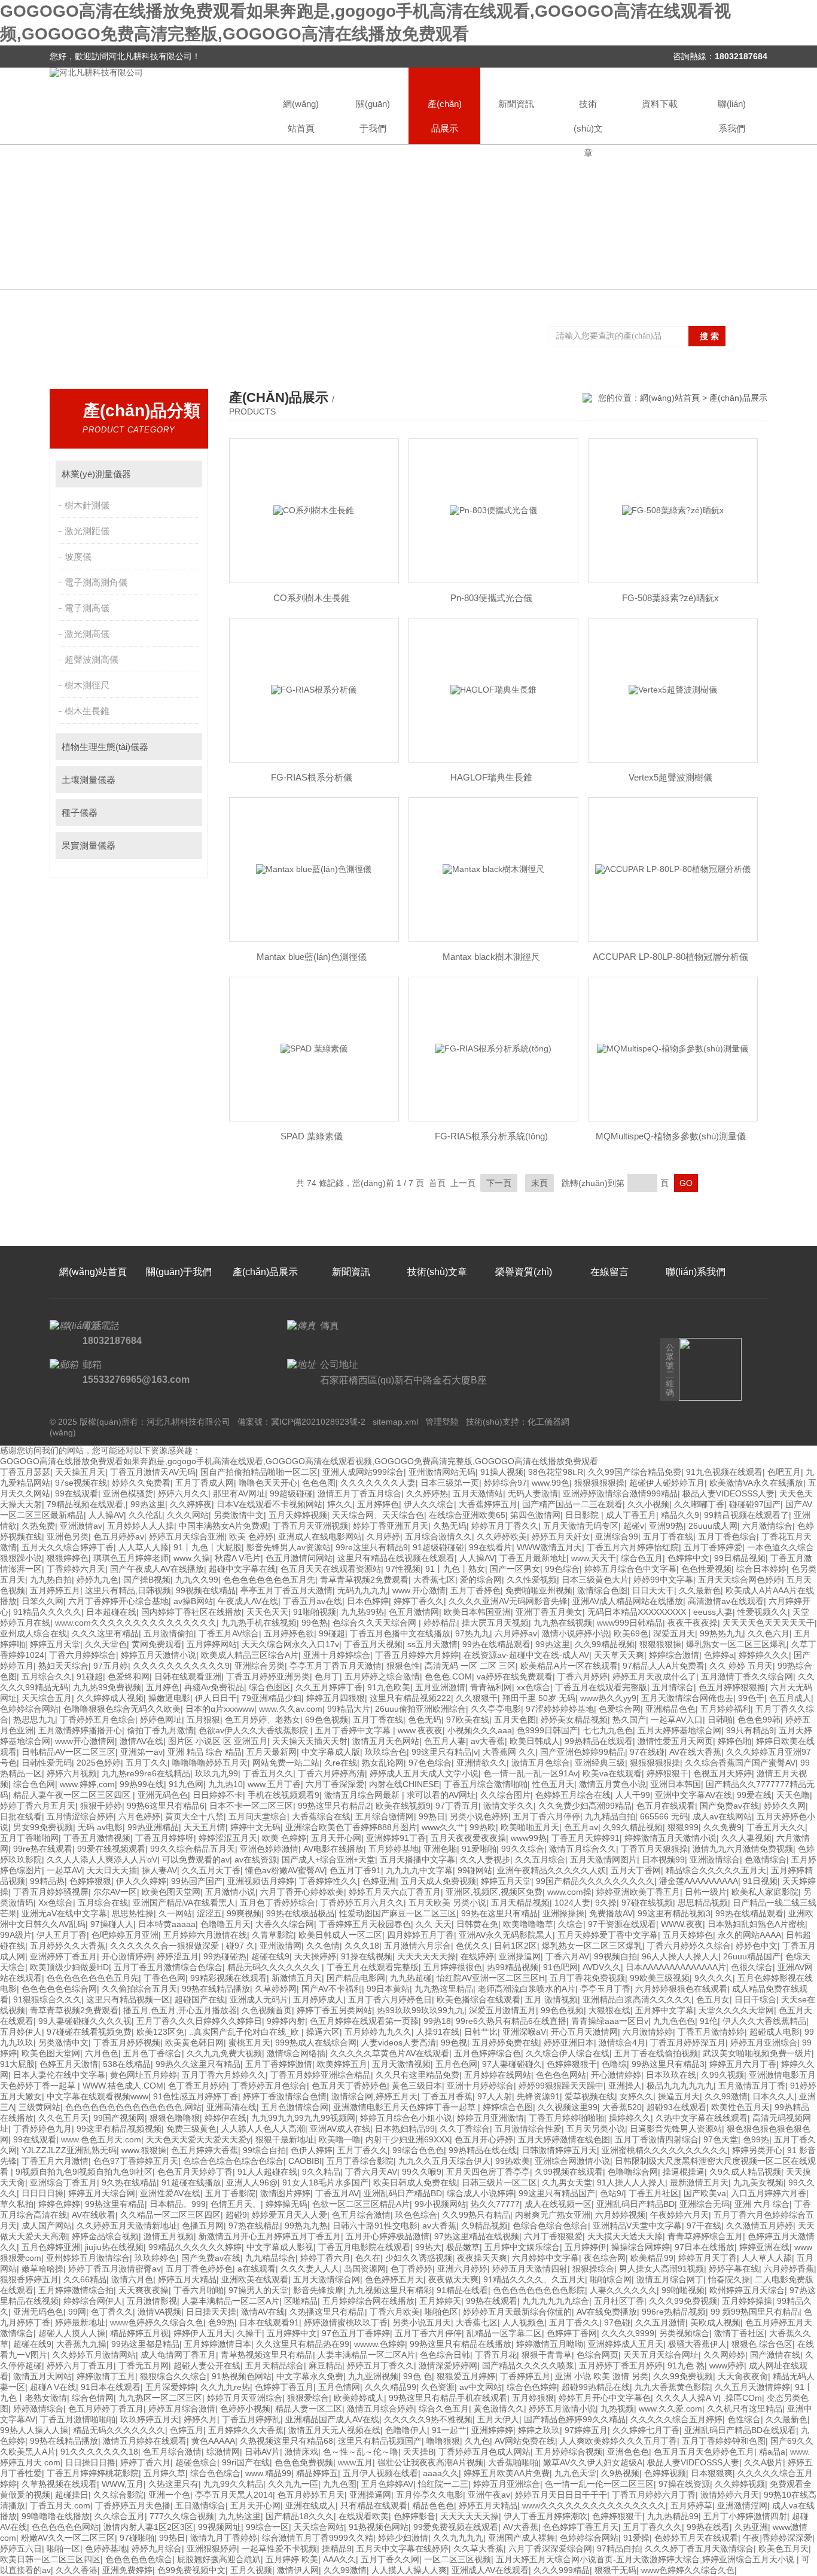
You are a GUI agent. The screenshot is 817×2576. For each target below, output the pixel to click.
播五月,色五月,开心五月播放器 (180, 2010)
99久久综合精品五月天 (193, 1849)
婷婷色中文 (757, 1946)
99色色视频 (562, 2010)
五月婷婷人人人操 (141, 1526)
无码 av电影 (100, 1827)
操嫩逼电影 (169, 1698)
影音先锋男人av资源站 (289, 1547)
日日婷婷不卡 (218, 1795)
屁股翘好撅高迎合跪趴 (219, 2559)
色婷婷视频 (665, 2473)
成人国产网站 (47, 2226)
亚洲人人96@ (252, 2182)
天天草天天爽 (619, 1655)
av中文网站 (481, 2387)
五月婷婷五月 (55, 1590)
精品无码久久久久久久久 (275, 1967)
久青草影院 (273, 1935)
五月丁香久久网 (390, 2559)
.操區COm (743, 2398)
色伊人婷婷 (312, 2150)
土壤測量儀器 (89, 780)
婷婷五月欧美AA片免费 (507, 2473)
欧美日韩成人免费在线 (415, 2182)
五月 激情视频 (551, 1999)
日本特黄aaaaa (167, 1924)
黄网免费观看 (157, 1644)
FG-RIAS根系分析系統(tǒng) (491, 1136)
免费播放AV (611, 1913)
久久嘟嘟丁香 (699, 1504)
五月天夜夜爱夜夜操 (468, 1838)
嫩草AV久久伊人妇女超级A (593, 2462)
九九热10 (225, 1784)
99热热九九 (721, 1633)
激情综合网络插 (296, 2053)
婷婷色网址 (161, 1720)
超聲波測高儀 (92, 659)
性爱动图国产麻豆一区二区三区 (398, 1913)
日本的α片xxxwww (220, 1709)
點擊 (188, 474)
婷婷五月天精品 (187, 2279)
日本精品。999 (178, 2204)
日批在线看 (21, 1816)
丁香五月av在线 (313, 1601)
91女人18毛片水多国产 (325, 2182)
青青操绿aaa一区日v (610, 2021)
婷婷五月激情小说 (562, 2409)
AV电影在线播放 (333, 1849)
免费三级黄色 (191, 2129)
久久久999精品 (562, 2570)
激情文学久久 (508, 1806)
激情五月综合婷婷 (380, 2409)
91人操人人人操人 (631, 2182)
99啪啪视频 (683, 2290)
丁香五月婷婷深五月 (688, 2042)
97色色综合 (430, 1763)
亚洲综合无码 (705, 2204)
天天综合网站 (319, 2527)
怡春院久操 (729, 2279)
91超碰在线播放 (191, 2182)
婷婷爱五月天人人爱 (289, 2215)
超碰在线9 (270, 1956)
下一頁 (499, 1183)
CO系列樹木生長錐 (312, 598)
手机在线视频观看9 (283, 1795)
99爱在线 (754, 1795)
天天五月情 (205, 1827)
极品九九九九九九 (680, 2086)
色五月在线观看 (666, 1806)
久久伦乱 (145, 1515)
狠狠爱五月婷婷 (466, 2376)
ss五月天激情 (432, 1644)
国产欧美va (705, 2193)
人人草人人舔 (144, 1547)
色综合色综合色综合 (550, 2226)
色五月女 (713, 1999)
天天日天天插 (112, 1870)
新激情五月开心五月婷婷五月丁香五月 (270, 2236)
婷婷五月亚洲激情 (490, 2118)
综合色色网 (34, 1784)
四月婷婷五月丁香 (420, 1935)
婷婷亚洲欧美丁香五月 (638, 1892)
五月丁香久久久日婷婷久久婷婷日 (199, 2021)
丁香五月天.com (60, 2505)
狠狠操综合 (593, 2269)
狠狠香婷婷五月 (29, 2279)
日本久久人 (773, 2096)
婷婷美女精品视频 (574, 1720)
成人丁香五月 (631, 1515)
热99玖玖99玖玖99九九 (420, 2010)
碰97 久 (240, 1946)
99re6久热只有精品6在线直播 (511, 2021)
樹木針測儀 (87, 505)
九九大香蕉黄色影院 (672, 2387)
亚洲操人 (625, 2086)
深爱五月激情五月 (502, 2010)
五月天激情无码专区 (581, 1526)
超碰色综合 (196, 2462)
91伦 (709, 2021)
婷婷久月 (200, 2419)
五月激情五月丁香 (752, 2086)
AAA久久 (339, 2559)
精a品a (772, 2452)
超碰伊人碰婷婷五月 (667, 1483)
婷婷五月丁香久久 (505, 1526)
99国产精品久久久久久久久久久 (595, 1881)
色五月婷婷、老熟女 (263, 1720)
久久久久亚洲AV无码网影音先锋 (508, 1601)
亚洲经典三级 (600, 1763)
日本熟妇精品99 (405, 2129)
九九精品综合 (270, 2258)
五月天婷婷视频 (298, 1515)
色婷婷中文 (688, 1558)
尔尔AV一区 (115, 1892)
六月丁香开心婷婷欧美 (302, 1892)
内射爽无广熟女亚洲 (553, 2215)
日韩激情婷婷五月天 (559, 2150)
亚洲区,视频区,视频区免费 (494, 1892)
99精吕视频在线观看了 (746, 1515)
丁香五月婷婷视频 (127, 2042)
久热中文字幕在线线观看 (702, 2118)
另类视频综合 (684, 2333)
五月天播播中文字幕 (417, 1859)
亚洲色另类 (68, 1537)
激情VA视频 (159, 2312)
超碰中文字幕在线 (242, 1569)
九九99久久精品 (233, 2484)
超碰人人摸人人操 (72, 2333)
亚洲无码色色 (163, 1795)
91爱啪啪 (479, 1849)
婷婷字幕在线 (734, 2269)
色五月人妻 (445, 1741)
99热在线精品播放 (216, 1989)
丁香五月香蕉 (447, 2096)
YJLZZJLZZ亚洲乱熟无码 (69, 2150)
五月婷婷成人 (318, 1999)
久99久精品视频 (633, 1827)
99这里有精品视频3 (674, 1913)
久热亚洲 (751, 2527)
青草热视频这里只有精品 (267, 2355)
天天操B (418, 2452)
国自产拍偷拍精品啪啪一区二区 (259, 1472)
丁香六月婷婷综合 (83, 1655)
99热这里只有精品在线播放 (461, 2344)
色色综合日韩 (445, 2355)
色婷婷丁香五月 (284, 2387)
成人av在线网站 (722, 1816)
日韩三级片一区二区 (499, 2182)
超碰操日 (72, 2495)
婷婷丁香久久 (419, 1601)
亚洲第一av (141, 1752)
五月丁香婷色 (475, 1590)
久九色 (477, 2441)
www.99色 (551, 1483)
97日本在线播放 (705, 2247)
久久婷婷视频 (740, 2484)
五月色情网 (339, 2387)
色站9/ (612, 2193)
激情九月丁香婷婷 (224, 2538)
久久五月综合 (540, 1859)
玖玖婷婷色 (156, 2258)
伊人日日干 (216, 1698)
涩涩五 (209, 1913)
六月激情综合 (767, 1526)
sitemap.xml (395, 1422)
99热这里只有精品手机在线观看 (448, 2398)
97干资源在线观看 (622, 1924)
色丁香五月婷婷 (197, 2086)
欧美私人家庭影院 (765, 1892)
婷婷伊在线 (225, 2118)
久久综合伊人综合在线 (568, 2053)
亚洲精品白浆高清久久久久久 (637, 1999)
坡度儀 (78, 557)
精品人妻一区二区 (309, 2409)
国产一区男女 (515, 1569)
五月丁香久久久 (653, 2527)
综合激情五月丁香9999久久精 (318, 2538)
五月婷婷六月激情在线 (205, 1935)
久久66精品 (85, 2279)
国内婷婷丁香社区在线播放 (191, 1612)
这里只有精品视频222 (410, 1698)
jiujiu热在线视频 (114, 2247)
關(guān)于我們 (373, 116)
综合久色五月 (444, 2409)
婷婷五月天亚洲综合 (245, 2398)
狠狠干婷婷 (101, 1806)
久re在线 (341, 1763)
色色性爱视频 (706, 1569)
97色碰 (617, 2322)
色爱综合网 (620, 1709)
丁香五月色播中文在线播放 (400, 1633)
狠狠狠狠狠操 (599, 1483)
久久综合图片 (505, 1795)
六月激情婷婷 (648, 2032)
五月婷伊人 (21, 2032)
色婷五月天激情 (69, 2064)
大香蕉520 (622, 2107)
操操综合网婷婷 (641, 2247)
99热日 (432, 1816)
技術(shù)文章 (588, 121)
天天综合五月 (47, 1698)
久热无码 (450, 1526)
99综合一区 (267, 2527)
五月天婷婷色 (688, 1935)
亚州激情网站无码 (442, 1472)
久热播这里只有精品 (327, 2312)
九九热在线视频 (563, 1623)
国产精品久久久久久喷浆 (528, 2365)
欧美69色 (631, 1633)
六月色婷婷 (139, 1816)
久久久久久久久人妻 (378, 1483)
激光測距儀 (87, 531)
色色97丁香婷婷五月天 (136, 2161)
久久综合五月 (120, 2516)
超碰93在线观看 (676, 2107)
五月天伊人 (498, 2419)
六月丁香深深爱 (335, 1784)
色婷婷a (719, 1655)
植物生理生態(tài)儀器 (105, 747)
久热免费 (38, 1526)
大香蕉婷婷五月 (488, 1504)
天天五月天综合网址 (661, 2355)
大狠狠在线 (609, 2010)
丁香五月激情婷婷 (711, 2032)
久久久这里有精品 (105, 1633)
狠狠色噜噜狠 (175, 2118)
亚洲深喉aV (524, 2032)
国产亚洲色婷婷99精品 (583, 1752)
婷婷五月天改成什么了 (654, 1676)
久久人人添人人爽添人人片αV (102, 1859)
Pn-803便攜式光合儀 (491, 598)
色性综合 (744, 2419)
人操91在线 (438, 2032)
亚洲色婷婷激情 (269, 1849)
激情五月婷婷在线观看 (145, 2441)
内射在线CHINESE (404, 1784)
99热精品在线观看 (599, 1741)
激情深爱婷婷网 (448, 2365)
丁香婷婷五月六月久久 (362, 1903)
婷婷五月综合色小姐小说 (406, 2118)
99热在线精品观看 (496, 1644)
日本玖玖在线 (671, 2075)
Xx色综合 (56, 1903)
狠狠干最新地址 (285, 2139)
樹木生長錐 (87, 711)
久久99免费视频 (683, 2376)
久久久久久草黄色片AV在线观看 (390, 2053)
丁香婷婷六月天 (76, 1569)
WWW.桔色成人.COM (123, 2086)
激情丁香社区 (739, 2333)
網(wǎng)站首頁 (301, 116)
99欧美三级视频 (660, 1978)
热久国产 (629, 1720)
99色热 (315, 1623)
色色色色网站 (561, 2075)
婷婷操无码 (286, 2204)
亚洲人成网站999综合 (363, 1472)
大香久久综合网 (285, 1924)
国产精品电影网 (356, 1978)
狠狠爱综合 (308, 2398)
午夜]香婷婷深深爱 (778, 2538)
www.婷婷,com (87, 1784)
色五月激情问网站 (299, 1558)
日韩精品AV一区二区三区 (68, 1752)
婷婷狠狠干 (667, 1773)
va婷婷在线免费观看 (515, 1676)
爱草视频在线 (590, 2096)
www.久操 (192, 1558)
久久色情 (323, 1946)
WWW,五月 (123, 2484)
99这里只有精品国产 (557, 2193)
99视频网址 (220, 2527)
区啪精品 (301, 2301)
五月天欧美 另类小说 (447, 1903)
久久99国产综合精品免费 (635, 1472)
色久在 (368, 2258)
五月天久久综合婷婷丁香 (68, 1547)
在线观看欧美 (364, 2516)
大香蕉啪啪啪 (513, 2462)
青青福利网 (491, 1687)
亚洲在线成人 (310, 2505)
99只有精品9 (750, 1730)
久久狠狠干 (477, 1698)
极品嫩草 (463, 2247)
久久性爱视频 (532, 1580)
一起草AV (64, 1870)
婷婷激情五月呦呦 (550, 2344)
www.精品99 (268, 2473)
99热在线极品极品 (300, 1913)
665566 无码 (664, 1816)
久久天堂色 (106, 1644)
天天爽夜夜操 (144, 2290)
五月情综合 (673, 1687)
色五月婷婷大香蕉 (205, 2150)
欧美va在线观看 (612, 1773)
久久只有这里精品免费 (417, 2075)
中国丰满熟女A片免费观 (223, 1526)
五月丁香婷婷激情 (279, 2064)
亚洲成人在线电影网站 (320, 1537)
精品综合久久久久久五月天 (716, 1870)
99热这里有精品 (115, 2204)
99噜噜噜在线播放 (56, 2516)
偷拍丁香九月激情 (160, 1730)
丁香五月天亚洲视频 (310, 1526)
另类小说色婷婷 (479, 1816)
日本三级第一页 (450, 1483)
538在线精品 (127, 2064)
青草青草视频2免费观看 (364, 1580)
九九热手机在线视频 (259, 1623)
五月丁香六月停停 (547, 1816)
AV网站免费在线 (525, 2441)
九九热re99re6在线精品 (146, 1773)
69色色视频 (327, 1720)
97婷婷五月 (586, 2430)
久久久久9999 (628, 2333)
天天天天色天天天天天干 (769, 1623)
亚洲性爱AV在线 (170, 2193)
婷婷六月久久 (183, 1493)
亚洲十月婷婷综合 (337, 1655)
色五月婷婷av (119, 1537)
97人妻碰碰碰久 (512, 2064)
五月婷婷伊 (586, 2247)
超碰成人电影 (775, 2032)
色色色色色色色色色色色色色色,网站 (133, 2107)
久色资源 (438, 2387)
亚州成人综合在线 (33, 1633)
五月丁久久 (147, 1763)
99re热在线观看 (43, 1849)
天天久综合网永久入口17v (290, 1644)
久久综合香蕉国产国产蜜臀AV (740, 1763)
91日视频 (760, 1881)
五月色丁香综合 (153, 2053)
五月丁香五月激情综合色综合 (168, 1967)
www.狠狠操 (144, 2150)
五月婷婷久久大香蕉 (68, 1946)
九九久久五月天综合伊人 (444, 2161)
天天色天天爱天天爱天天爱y (198, 2139)
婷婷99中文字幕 (663, 1580)
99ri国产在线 (246, 2462)
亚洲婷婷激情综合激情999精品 (620, 1493)
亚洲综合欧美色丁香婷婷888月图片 (351, 1827)
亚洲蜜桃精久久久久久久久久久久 (664, 2150)
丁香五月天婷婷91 (586, 1838)
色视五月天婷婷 (723, 1773)
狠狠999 (683, 1827)
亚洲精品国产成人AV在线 (332, 2419)
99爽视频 (244, 1913)
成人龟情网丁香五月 (178, 2355)
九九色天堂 (575, 2473)
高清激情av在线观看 (726, 1601)
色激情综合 (766, 1859)
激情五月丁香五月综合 (359, 1493)
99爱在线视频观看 (111, 1849)
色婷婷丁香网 (572, 2333)
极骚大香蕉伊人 (697, 2344)
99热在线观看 (492, 2301)
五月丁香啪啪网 (29, 1838)
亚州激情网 (281, 1946)
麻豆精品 (325, 2365)
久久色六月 (769, 1633)
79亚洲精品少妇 (272, 1698)
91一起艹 (449, 2430)
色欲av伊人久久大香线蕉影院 (254, 1730)
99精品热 (47, 1881)
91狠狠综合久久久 (47, 1999)
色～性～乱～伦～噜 (361, 2452)
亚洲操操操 (563, 1913)
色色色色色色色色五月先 (269, 1580)
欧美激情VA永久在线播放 (756, 1483)
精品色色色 (433, 2505)
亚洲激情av (81, 1526)
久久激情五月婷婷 (760, 2226)
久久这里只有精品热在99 (303, 2344)
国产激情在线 (775, 2355)
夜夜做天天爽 (453, 2279)
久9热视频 (620, 2473)
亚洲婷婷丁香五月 (63, 1956)
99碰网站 (475, 1870)
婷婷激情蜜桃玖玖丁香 (346, 2322)
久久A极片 (763, 2462)
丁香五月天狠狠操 (654, 1849)
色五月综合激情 (361, 2215)
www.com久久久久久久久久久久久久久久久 (136, 1623)
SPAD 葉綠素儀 (312, 1136)
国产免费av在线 (729, 1806)
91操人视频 (502, 1472)
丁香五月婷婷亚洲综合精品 (321, 2075)
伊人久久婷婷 (141, 1881)
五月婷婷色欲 (289, 1633)
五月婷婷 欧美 (292, 2559)
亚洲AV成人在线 (340, 2129)
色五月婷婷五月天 (311, 2495)
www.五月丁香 (274, 1784)
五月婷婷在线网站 (498, 2075)
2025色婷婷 (99, 1763)
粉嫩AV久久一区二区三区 (68, 2538)
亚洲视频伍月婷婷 (261, 1881)
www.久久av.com (291, 1709)
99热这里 (148, 1504)
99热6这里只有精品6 (166, 1806)
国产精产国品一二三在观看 (572, 1504)
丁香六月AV (567, 1956)
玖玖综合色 (386, 1752)
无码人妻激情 (533, 1493)
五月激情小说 (230, 1892)
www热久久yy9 (608, 1698)
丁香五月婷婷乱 (251, 2419)
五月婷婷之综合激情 (382, 1676)
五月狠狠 (203, 1720)
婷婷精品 (440, 1623)
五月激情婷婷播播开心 (80, 1730)
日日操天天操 (211, 2312)
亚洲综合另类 (260, 1666)
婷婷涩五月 (178, 1956)
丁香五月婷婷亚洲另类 (268, 1676)
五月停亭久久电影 (429, 2495)
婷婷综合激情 (674, 1655)
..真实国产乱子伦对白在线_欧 (245, 2032)
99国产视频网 (119, 2118)
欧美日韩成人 (535, 1741)
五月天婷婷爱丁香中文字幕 (608, 1935)
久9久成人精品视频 (745, 2172)
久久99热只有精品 (476, 2215)
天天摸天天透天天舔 (625, 2236)
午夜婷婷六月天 (679, 2215)
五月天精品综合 (275, 2365)
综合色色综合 (215, 2473)
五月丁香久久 (362, 2150)
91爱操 (636, 2538)
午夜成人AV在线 (248, 1601)
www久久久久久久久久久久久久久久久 (594, 2505)
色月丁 (327, 1676)
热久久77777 (495, 2204)
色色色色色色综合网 (59, 1989)
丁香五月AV (337, 2193)
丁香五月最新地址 (533, 1558)
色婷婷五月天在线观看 (696, 2538)
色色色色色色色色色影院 (539, 2290)
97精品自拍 (618, 2548)
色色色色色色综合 (139, 2559)
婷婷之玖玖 (539, 2430)
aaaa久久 (441, 2473)
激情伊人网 (298, 2570)
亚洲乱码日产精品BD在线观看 (740, 2430)
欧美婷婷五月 (342, 2064)
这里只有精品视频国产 (380, 2441)
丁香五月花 (496, 2355)
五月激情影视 (152, 2301)
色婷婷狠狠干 (572, 2064)
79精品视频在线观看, (86, 1504)
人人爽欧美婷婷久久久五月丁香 (618, 2441)
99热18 (437, 2021)
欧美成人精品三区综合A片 (250, 1655)
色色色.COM (448, 1676)
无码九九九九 (362, 1590)
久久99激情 (726, 2096)
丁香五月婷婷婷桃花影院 (93, 2473)
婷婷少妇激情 (403, 2538)
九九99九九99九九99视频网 (303, 2118)
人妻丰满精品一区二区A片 (231, 2301)
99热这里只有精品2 (334, 1806)
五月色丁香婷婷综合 (278, 1903)
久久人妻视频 (746, 1838)
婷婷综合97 (505, 1483)
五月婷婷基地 (394, 1849)
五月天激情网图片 (603, 1859)
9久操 (606, 1903)
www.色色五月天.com (101, 2139)
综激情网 (223, 2452)
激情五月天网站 (42, 2376)
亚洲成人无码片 (259, 1999)
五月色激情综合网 (295, 2107)
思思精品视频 (703, 1903)
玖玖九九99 (217, 1773)
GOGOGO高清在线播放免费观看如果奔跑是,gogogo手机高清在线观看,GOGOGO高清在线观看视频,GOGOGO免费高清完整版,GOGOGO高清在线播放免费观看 (299, 1461)
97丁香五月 (457, 1806)
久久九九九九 (458, 2538)
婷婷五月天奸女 (561, 1537)
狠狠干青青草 (547, 2355)
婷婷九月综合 (157, 2548)
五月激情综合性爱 (528, 2129)
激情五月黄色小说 (612, 1784)
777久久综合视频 (182, 2516)
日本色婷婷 (368, 1601)
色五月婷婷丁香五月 (106, 2409)
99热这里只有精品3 (668, 2064)
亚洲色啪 (440, 1849)
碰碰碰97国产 (755, 1504)
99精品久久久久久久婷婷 (195, 2247)
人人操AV (106, 1515)
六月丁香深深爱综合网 (550, 2548)
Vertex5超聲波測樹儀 (670, 777)
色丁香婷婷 (411, 2269)
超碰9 (236, 2215)
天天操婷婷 (315, 1956)
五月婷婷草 (691, 2505)
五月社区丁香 (619, 2301)
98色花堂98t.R (556, 1472)
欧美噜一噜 (340, 2139)
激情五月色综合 (541, 1763)
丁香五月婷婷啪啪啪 (566, 2118)
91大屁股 (17, 2064)
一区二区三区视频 (458, 2559)
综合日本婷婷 (761, 1569)
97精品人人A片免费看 (664, 1666)
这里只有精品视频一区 (128, 1999)
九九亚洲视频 (373, 2376)
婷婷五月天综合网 (102, 2193)
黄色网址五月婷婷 (144, 2075)
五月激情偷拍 (169, 1633)
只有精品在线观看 (374, 2505)
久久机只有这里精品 (745, 2409)
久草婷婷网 (276, 1989)
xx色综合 (534, 1687)
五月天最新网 (272, 1752)
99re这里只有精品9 (372, 1547)
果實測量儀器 (89, 845)
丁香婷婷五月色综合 (97, 1720)
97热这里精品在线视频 (477, 2236)
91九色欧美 (389, 1687)
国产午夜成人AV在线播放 (157, 1569)
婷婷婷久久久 (764, 1655)
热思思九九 (34, 1720)
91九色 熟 (686, 2365)
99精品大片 (349, 1709)
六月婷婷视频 (620, 2215)
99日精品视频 (740, 1558)
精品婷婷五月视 (139, 2333)
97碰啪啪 (137, 2538)
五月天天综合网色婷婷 (740, 1580)
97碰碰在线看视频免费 (89, 2032)
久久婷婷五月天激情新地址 (127, 2226)
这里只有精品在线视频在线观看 (396, 1558)
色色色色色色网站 (65, 2527)
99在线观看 (77, 1493)
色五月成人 (790, 1698)
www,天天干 (594, 1558)
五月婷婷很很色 (453, 1967)
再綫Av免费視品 (214, 1687)
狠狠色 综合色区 (762, 2344)
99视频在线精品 (206, 1590)
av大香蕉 (488, 1741)
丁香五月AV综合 (229, 1633)
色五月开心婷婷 (484, 2139)
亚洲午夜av (489, 2495)
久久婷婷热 (427, 1493)
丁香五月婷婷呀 (164, 1838)
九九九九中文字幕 (419, 1870)
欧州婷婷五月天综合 (747, 2290)
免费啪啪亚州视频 (539, 1590)
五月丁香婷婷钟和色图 (724, 2441)
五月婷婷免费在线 (505, 2042)
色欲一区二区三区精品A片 (361, 2204)
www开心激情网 (85, 1741)
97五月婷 (111, 1666)
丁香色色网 (164, 1978)
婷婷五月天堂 (55, 1644)
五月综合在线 (103, 1903)
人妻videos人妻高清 (399, 2042)
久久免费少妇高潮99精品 (585, 1806)
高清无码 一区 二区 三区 (470, 1666)
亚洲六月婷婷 (462, 2269)
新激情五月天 (297, 1978)
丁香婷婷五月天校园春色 (365, 1924)
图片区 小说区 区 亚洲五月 (218, 1741)
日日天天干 (653, 1590)
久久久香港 (77, 2570)
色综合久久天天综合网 (376, 1623)
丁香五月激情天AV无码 (153, 1472)
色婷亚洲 (379, 1881)
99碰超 (332, 1633)
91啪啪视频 (315, 1612)
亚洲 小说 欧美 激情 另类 (602, 2376)
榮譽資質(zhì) (524, 1272)
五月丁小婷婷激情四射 (745, 2516)
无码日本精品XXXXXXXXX (638, 1612)
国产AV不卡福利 (332, 1989)
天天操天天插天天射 (310, 1741)
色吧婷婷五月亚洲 (125, 1935)
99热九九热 (306, 2226)
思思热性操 (133, 1913)
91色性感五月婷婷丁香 (196, 2096)
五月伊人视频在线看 (380, 2473)
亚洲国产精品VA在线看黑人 (184, 1903)
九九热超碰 (411, 1978)
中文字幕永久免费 (310, 2376)
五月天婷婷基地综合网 (679, 1730)
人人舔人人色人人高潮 (263, 2129)
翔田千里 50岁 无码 (539, 1698)
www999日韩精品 (630, 1623)
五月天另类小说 (596, 2129)
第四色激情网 (535, 1515)
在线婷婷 (477, 1956)
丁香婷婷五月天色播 (133, 2505)
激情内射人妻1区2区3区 (148, 2527)
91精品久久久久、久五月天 (534, 2279)
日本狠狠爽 (712, 2473)
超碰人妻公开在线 (207, 2365)
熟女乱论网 (383, 1763)
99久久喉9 (422, 2172)
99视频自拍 (615, 1956)
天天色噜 (793, 1795)
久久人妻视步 (485, 1859)
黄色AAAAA (213, 2441)
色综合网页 (597, 2355)
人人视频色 (523, 2322)
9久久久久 (714, 1978)
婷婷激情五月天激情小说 (670, 1838)
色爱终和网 (129, 1676)
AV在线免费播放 (607, 2312)
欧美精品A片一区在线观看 (569, 1666)
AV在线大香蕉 (695, 1752)
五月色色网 (456, 2064)
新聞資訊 (516, 104)
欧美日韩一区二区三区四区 (50, 2559)
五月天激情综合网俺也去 (687, 1698)
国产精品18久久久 (300, 2516)
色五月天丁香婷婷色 (349, 2086)
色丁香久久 (112, 2312)
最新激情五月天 (699, 2182)
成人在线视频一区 (558, 2204)
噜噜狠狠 (443, 2441)
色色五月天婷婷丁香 (195, 2172)
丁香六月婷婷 (583, 1676)
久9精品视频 (484, 2226)
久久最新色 (700, 1590)
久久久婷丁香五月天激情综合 (699, 2548)
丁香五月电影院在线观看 (364, 2247)
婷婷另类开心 (757, 2150)
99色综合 (562, 1569)
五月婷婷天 (440, 2301)
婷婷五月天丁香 (708, 2258)
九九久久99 (197, 1580)
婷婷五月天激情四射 (530, 2269)
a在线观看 (257, 2269)
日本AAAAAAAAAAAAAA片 (676, 1967)
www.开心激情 (419, 1590)
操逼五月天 (679, 2096)
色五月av (581, 1827)
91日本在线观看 (111, 2387)
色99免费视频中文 (191, 2570)
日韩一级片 (706, 1892)
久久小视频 (648, 1504)
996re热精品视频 (674, 2312)
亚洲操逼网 (520, 1956)
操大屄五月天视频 (495, 1623)
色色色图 (319, 1483)
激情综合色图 (602, 1590)
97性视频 (403, 1569)
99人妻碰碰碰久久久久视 (85, 2021)
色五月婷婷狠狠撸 (732, 1687)
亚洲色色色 (628, 2452)
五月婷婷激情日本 (218, 2344)
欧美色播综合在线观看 (478, 1999)
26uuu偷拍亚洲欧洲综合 (420, 1709)
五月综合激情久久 (438, 1537)
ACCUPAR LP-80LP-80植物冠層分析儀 (670, 957)
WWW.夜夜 (682, 1924)
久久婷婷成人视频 (110, 1698)
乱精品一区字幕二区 (504, 2333)
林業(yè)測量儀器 (96, 474)
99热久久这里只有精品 (198, 2064)
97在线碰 (647, 1752)
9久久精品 (321, 2172)
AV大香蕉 (521, 2527)
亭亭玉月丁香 (605, 1989)
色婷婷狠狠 (90, 1881)
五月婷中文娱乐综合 (522, 2247)
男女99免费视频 (43, 1827)
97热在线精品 (254, 2226)
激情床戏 (301, 2452)
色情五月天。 (236, 2204)
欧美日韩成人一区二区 (340, 1935)
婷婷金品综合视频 (105, 2236)
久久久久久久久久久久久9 (181, 1666)
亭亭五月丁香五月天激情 (286, 1590)
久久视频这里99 (568, 2107)
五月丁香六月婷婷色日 (390, 1999)
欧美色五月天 (784, 2548)
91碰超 (90, 1676)
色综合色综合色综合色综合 (233, 2161)
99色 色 (417, 2376)
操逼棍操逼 (684, 2172)
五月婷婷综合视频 (569, 2452)
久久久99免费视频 (683, 2301)
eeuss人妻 (713, 1612)
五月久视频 (251, 2570)
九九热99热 (362, 1612)
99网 (77, 2312)
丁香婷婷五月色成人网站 (484, 2452)
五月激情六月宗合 (417, 1946)
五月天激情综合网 (327, 2279)
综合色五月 (642, 1558)
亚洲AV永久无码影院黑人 (506, 1935)
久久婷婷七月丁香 (646, 2430)
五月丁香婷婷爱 (713, 1547)
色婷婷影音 (414, 2516)
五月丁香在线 (668, 1537)
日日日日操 (42, 2193)
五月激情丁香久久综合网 (747, 1676)
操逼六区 (323, 2032)
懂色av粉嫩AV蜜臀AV (285, 1870)
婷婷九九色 (97, 1580)
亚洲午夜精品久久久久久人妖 (551, 1870)
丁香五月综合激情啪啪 (486, 1784)
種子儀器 (80, 813)
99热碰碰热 (225, 1956)
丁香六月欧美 (395, 2312)
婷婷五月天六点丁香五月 (395, 1892)
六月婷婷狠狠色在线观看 (681, 1989)
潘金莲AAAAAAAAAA (699, 1881)
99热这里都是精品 (145, 2344)
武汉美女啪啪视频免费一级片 (757, 2053)
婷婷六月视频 (72, 1773)
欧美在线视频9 (403, 1806)
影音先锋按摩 (318, 2290)
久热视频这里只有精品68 (286, 2441)
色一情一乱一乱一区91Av (531, 1773)
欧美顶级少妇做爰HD (69, 1967)
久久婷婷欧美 (502, 1537)
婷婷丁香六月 (325, 2258)
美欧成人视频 (715, 2322)
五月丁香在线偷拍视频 (656, 2053)
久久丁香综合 (465, 2129)
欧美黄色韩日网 (194, 2042)
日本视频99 (663, 1859)
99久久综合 (523, 1849)
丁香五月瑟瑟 (25, 1472)
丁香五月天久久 (776, 1827)
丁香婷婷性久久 (328, 1881)
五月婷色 (163, 1687)
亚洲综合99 (617, 1537)
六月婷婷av (516, 1633)
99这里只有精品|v (445, 1752)
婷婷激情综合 (38, 2409)
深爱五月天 (674, 1633)
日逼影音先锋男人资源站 (676, 2129)
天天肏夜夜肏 (743, 2376)
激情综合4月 (622, 2042)
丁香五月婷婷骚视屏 (51, 1892)
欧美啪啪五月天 (530, 1827)
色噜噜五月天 (225, 1924)
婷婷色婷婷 (59, 2204)
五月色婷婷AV (387, 2484)
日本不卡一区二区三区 (251, 1806)
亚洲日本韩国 (676, 1784)
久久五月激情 (660, 2322)
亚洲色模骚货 (128, 1493)
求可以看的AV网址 (441, 1795)
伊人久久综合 (429, 1504)
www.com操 (569, 1892)
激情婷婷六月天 (730, 2495)
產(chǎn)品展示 (445, 116)
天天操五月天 (80, 1472)
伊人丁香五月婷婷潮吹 (545, 2516)
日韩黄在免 (477, 1924)
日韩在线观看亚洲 (188, 1676)
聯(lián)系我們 (732, 116)
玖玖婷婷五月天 (150, 2419)
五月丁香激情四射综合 (657, 2139)
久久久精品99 (391, 2387)
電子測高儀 (87, 608)
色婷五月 (187, 2430)
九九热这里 (240, 2516)
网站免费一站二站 (286, 1763)
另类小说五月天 (422, 2322)
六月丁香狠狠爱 (553, 2236)
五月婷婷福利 (725, 1709)
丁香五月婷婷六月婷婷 (417, 1655)
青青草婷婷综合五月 (705, 2236)
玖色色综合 (416, 2215)
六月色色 (102, 2053)
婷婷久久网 (785, 1806)
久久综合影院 (118, 2495)
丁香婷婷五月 (525, 2376)
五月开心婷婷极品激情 (388, 2236)
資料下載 (660, 104)
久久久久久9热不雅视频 (428, 2419)
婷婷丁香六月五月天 (38, 1806)
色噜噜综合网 (633, 2172)
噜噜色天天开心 (268, 1483)
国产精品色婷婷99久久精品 (575, 2419)
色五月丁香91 (355, 1870)
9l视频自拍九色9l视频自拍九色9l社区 (84, 2172)
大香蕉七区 (434, 1580)
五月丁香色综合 (727, 1537)
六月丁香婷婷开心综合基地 (118, 1601)
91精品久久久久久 (47, 1612)
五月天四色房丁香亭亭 (488, 2172)
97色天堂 (721, 2139)
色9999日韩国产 (547, 1730)
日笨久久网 (42, 1601)
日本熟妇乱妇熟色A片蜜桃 (756, 1924)
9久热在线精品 (129, 2182)
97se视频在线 (81, 1483)
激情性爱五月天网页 (675, 1741)
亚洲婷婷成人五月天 (626, 2344)
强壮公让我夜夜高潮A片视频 (430, 2462)
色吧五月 (784, 1472)
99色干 (751, 1698)
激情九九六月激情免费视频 (743, 1849)
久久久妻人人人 (310, 2269)
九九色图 (340, 2484)
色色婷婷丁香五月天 (581, 2527)
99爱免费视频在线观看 (456, 2527)
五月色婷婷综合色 (487, 2053)
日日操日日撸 (90, 2462)
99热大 (428, 2247)
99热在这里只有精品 (499, 1913)
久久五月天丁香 (211, 1870)
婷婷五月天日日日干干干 (561, 2495)
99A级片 (16, 1935)
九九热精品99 (673, 2516)
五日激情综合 (200, 2505)
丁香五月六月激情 (55, 2161)
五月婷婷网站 (212, 1644)
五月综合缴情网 (385, 1816)
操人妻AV (159, 1870)
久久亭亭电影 (496, 1709)
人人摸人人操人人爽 (409, 2570)
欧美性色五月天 (740, 2107)
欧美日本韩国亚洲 (477, 1612)
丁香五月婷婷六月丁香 (654, 2495)
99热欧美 (513, 2161)
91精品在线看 (462, 2290)
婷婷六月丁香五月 (80, 2365)
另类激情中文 (239, 1515)
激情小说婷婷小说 (575, 1633)
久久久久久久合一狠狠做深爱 (166, 1946)
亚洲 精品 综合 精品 (205, 1752)
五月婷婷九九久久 (378, 2032)
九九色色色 (674, 2021)
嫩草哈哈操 (42, 2269)
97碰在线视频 (647, 1903)
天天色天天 (267, 1612)
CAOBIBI (305, 2161)
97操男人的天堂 (258, 2290)
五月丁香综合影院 (360, 2161)
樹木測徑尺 (87, 685)
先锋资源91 (538, 2096)
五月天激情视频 (401, 2064)
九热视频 (617, 2409)
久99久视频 (723, 2075)
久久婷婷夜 (191, 1504)
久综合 (571, 1924)
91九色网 (186, 1784)
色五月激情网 (414, 1612)
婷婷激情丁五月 (106, 2376)
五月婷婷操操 (747, 2301)
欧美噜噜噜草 (528, 1924)
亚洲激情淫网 (742, 2505)
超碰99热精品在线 (596, 2387)
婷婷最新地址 (80, 2322)
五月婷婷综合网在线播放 (368, 2301)
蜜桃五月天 (249, 2042)
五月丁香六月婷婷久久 (224, 2075)
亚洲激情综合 (715, 1859)
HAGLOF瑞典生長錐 (491, 777)
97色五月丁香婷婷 (356, 2333)
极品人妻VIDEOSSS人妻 (728, 1493)
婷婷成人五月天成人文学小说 (424, 1773)
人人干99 (633, 1795)
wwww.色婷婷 (379, 2344)
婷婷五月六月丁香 (743, 2064)
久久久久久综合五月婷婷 (676, 2419)
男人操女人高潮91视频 (661, 2269)
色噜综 (614, 2064)
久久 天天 (434, 1924)
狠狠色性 (403, 1666)
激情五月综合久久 (583, 1849)
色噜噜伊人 (406, 2430)
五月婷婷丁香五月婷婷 (621, 2365)
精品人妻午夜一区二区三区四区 (73, 1795)
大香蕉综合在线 (321, 1816)
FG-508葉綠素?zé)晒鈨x (670, 598)
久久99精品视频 (605, 1644)
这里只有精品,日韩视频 (128, 1590)
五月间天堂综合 (258, 1816)
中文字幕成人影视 (280, 2247)
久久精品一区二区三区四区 (170, 2215)
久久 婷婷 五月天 (741, 1666)
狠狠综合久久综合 (173, 2376)
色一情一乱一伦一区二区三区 (599, 2484)
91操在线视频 (367, 1956)
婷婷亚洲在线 (764, 2247)
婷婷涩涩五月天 (228, 1838)
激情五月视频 (169, 2236)
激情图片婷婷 (285, 2193)
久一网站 (175, 1913)
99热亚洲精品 (153, 1827)
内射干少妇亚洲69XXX (408, 2139)
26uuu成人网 (713, 1526)
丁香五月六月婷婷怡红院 (633, 1547)
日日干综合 (755, 1999)
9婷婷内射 (286, 2021)
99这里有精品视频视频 (119, 2129)
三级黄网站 (39, 2107)
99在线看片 (490, 1547)
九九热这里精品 (444, 1989)
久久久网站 (188, 1515)
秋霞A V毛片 (238, 1558)
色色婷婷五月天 (394, 2279)
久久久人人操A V (687, 2398)
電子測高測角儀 (96, 582)
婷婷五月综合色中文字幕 (630, 1569)
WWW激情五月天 (549, 1547)
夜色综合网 (605, 2258)
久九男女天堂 (567, 2182)
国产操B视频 (147, 1580)
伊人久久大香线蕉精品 (764, 2021)
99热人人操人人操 (34, 2430)
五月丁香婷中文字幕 (354, 1730)
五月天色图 (515, 1720)
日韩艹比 (481, 2032)
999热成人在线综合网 (316, 2042)
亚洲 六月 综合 (762, 2204)
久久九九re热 (225, 2387)
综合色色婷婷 (532, 2387)
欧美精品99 (652, 2258)
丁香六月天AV (371, 2172)
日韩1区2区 (516, 1946)
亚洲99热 (666, 1526)
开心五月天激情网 (584, 2032)
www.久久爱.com (670, 2409)
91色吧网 (560, 1967)
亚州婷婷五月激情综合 (88, 2258)
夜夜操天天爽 (482, 2258)
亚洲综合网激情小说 (572, 2161)
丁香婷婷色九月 (42, 2129)
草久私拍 (17, 2204)
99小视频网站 (440, 2204)
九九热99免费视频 (107, 1687)
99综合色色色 (418, 2150)
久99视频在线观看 (569, 2172)
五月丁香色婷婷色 (199, 2269)
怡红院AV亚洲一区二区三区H (491, 1978)
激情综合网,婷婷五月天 (374, 2096)
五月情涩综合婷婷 (80, 1816)
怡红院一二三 (443, 2484)
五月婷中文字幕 (664, 2010)
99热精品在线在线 (483, 2150)
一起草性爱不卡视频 (279, 2548)
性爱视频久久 (763, 1612)
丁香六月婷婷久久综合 (689, 1946)
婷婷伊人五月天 (203, 2333)
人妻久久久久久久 (623, 2290)
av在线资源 (256, 1859)
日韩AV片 (262, 2452)
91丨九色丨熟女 (455, 1569)
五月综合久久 (47, 1676)
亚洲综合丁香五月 (63, 2182)
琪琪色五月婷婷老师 (131, 1558)
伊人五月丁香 (62, 1935)
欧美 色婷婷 (251, 1537)
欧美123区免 (160, 2032)
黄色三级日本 (417, 2086)
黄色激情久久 (499, 2409)
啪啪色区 (441, 2312)
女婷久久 (636, 2096)
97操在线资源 (684, 2484)
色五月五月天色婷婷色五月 (704, 2452)
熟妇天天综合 (63, 1666)
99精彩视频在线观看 (228, 1978)
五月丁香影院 (230, 2193)
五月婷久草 (164, 2473)
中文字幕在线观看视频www (97, 2096)
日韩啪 (720, 1720)
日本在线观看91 (269, 2322)
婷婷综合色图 (508, 2107)
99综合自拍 (264, 2150)
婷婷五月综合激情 (182, 2409)
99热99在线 (142, 1784)
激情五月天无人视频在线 (334, 2430)
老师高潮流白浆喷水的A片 (527, 1989)
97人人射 (495, 2096)
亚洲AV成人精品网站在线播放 (628, 1601)
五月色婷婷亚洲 (51, 2247)
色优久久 (472, 1946)
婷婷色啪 (734, 1741)
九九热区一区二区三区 (160, 2398)
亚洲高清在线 (231, 2107)
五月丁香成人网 (205, 1483)
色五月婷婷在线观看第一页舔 (364, 2021)
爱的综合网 (481, 1580)
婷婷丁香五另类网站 (334, 2010)
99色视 (454, 2042)
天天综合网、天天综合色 (378, 1515)
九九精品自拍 (610, 1816)
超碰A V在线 (53, 2387)
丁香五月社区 (654, 2193)
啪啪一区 (63, 2548)
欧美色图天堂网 (171, 1892)
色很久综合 (752, 1967)
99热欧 (483, 1827)
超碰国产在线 (200, 1999)
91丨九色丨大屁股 (208, 1547)
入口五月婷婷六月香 (769, 2193)
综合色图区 (270, 1687)
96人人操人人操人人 (680, 1956)
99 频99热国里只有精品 (755, 2312)
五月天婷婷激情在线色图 (564, 2139)
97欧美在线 (468, 1720)
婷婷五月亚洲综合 (764, 2042)
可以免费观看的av (196, 1859)
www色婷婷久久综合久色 (157, 2322)
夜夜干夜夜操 (693, 1623)
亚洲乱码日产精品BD (403, 2193)
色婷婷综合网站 (29, 1709)
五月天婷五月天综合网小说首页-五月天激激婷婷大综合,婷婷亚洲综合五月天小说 (646, 2559)
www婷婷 (727, 2365)
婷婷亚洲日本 (569, 2042)
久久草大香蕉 (478, 2548)
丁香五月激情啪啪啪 (78, 2419)
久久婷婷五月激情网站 (94, 2355)
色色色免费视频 (304, 2462)
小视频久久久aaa (480, 1730)
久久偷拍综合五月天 (139, 1989)
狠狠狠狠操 (660, 1644)
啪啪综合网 (611, 2279)
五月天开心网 (336, 1838)
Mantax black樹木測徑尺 (491, 957)
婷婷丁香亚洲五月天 (391, 1526)
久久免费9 (723, 1827)
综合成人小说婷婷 (480, 2193)
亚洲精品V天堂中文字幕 (637, 2226)
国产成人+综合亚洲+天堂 (328, 1859)
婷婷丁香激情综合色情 (285, 2096)
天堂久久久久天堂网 (736, 2010)
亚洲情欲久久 (481, 1763)
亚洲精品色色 (670, 1709)
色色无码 (425, 1720)
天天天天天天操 (426, 1956)
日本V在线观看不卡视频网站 (269, 1504)
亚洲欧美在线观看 (255, 2279)
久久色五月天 (63, 2118)
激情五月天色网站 (386, 1741)
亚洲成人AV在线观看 (490, 2570)
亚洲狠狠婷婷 (212, 2548)
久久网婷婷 (724, 2355)
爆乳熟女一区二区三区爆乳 (736, 1644)
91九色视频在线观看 (724, 1472)
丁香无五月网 (144, 2365)
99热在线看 (708, 2527)
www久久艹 (443, 1827)
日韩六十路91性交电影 (375, 2226)
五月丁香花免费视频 (587, 1978)
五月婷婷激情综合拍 (76, 2290)
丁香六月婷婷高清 (331, 1773)
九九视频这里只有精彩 (390, 2290)
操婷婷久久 (630, 2118)
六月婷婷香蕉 (789, 2269)
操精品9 (337, 2548)
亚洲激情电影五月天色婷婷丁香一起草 (406, 2107)
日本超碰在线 (111, 1612)
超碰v (634, 1526)
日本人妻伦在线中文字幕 (59, 2075)
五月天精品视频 (520, 1903)
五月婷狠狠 (533, 2398)
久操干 (249, 2333)
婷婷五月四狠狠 (336, 1698)
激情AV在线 (141, 1741)
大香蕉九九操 (81, 2344)
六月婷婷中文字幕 (545, 2258)
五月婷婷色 (378, 1504)
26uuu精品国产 (752, 1956)
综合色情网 (93, 2398)
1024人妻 (572, 1903)
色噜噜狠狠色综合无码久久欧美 (122, 1709)
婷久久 (340, 1504)
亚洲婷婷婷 (492, 2430)
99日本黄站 (388, 1989)
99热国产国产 (197, 1881)
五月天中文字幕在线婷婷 (403, 2548)
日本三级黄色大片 (595, 1580)
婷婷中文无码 (255, 1827)
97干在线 (704, 2226)
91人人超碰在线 (267, 2172)
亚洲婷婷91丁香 (396, 1838)
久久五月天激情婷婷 (752, 2387)
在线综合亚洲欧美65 (467, 1515)
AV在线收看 (94, 2215)
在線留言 (609, 1272)
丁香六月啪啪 (199, 2290)
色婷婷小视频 (245, 2409)
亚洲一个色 (169, 2495)
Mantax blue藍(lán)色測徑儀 (312, 957)
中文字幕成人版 (331, 1752)
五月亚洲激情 (440, 1687)
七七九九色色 (608, 1730)
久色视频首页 (267, 2010)
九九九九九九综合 (556, 2301)
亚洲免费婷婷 (127, 2570)
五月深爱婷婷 (170, 2387)
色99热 (756, 2139)
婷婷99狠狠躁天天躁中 (561, 2086)
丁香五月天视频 (373, 1644)
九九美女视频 (758, 2182)
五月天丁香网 (636, 1870)
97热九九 (472, 1633)
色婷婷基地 (106, 2548)
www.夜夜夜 (420, 1730)
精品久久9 (680, 1515)
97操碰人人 (112, 1924)
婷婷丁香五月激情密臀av (115, 2269)
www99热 (529, 1838)
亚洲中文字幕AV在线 (693, 1795)
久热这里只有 (173, 2484)
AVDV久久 (602, 1967)
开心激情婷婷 (127, 1956)
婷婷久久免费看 (141, 1483)
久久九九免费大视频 (224, 2053)
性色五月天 (553, 1784)
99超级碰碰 (291, 1493)
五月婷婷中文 (292, 2333)
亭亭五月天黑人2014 (234, 2495)
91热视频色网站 (242, 2376)
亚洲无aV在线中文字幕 (64, 1913)
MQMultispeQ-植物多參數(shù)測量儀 (671, 1136)
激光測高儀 (87, 634)
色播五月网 (203, 2226)
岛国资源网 (365, 2269)
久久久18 (362, 1946)
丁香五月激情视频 (97, 1838)
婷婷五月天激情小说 (158, 1655)
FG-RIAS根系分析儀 (312, 777)
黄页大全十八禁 (194, 1816)
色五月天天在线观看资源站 (331, 1569)
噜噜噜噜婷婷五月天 (210, 1763)
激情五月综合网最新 (363, 1795)
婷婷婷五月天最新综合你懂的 (517, 2312)
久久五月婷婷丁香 (329, 1687)
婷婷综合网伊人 (93, 2301)
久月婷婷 (383, 1537)
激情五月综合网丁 (670, 2279)
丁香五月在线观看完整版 (601, 1687)
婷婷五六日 (21, 2548)
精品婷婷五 (317, 2473)
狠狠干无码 (615, 2570)
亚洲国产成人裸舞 (522, 2538)
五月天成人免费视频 (438, 1881)
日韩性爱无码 (47, 1763)
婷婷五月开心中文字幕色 (605, 2398)
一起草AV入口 (677, 1720)
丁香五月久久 (268, 1773)
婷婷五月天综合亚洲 (187, 1537)
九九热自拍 (51, 1580)
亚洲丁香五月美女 (549, 1612)
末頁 (539, 1183)
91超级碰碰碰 (438, 1547)
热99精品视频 (513, 1967)
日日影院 (583, 1515)
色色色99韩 (759, 1720)
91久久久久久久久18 (99, 2452)
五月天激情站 (478, 1493)
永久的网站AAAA (749, 1935)
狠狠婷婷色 (68, 1558)
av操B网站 (193, 1601)
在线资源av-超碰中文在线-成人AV (526, 1655)
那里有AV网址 (239, 1493)
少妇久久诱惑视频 (419, 2258)
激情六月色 (132, 2279)
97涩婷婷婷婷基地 (560, 1709)
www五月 (355, 2462)
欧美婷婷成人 (359, 2398)
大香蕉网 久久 (509, 1752)
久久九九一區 (293, 2484)
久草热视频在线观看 (59, 2484)
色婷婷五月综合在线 (573, 1795)
